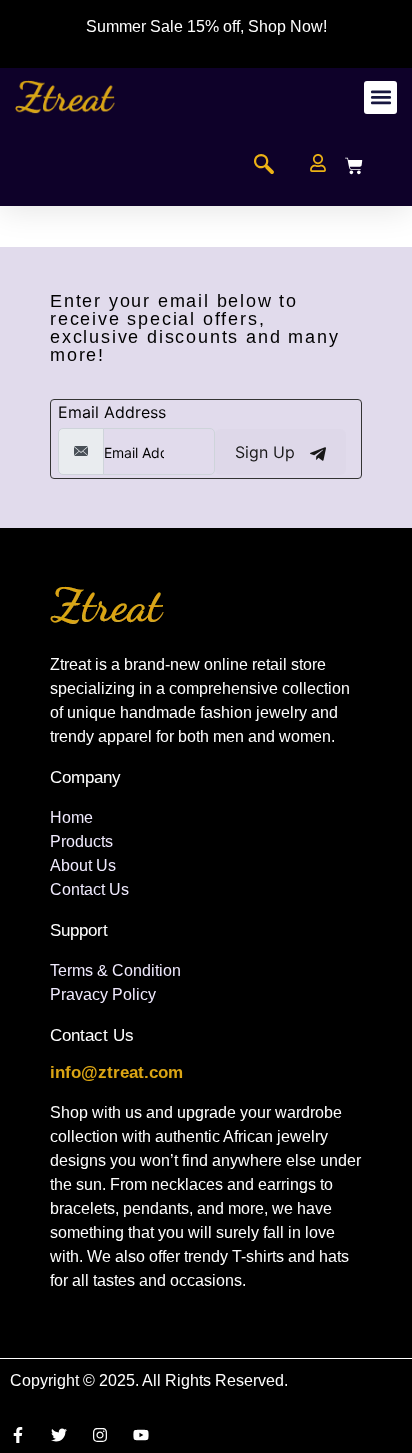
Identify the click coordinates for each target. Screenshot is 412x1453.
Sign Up (267, 452)
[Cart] (354, 166)
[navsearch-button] (264, 166)
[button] (380, 97)
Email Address (112, 412)
